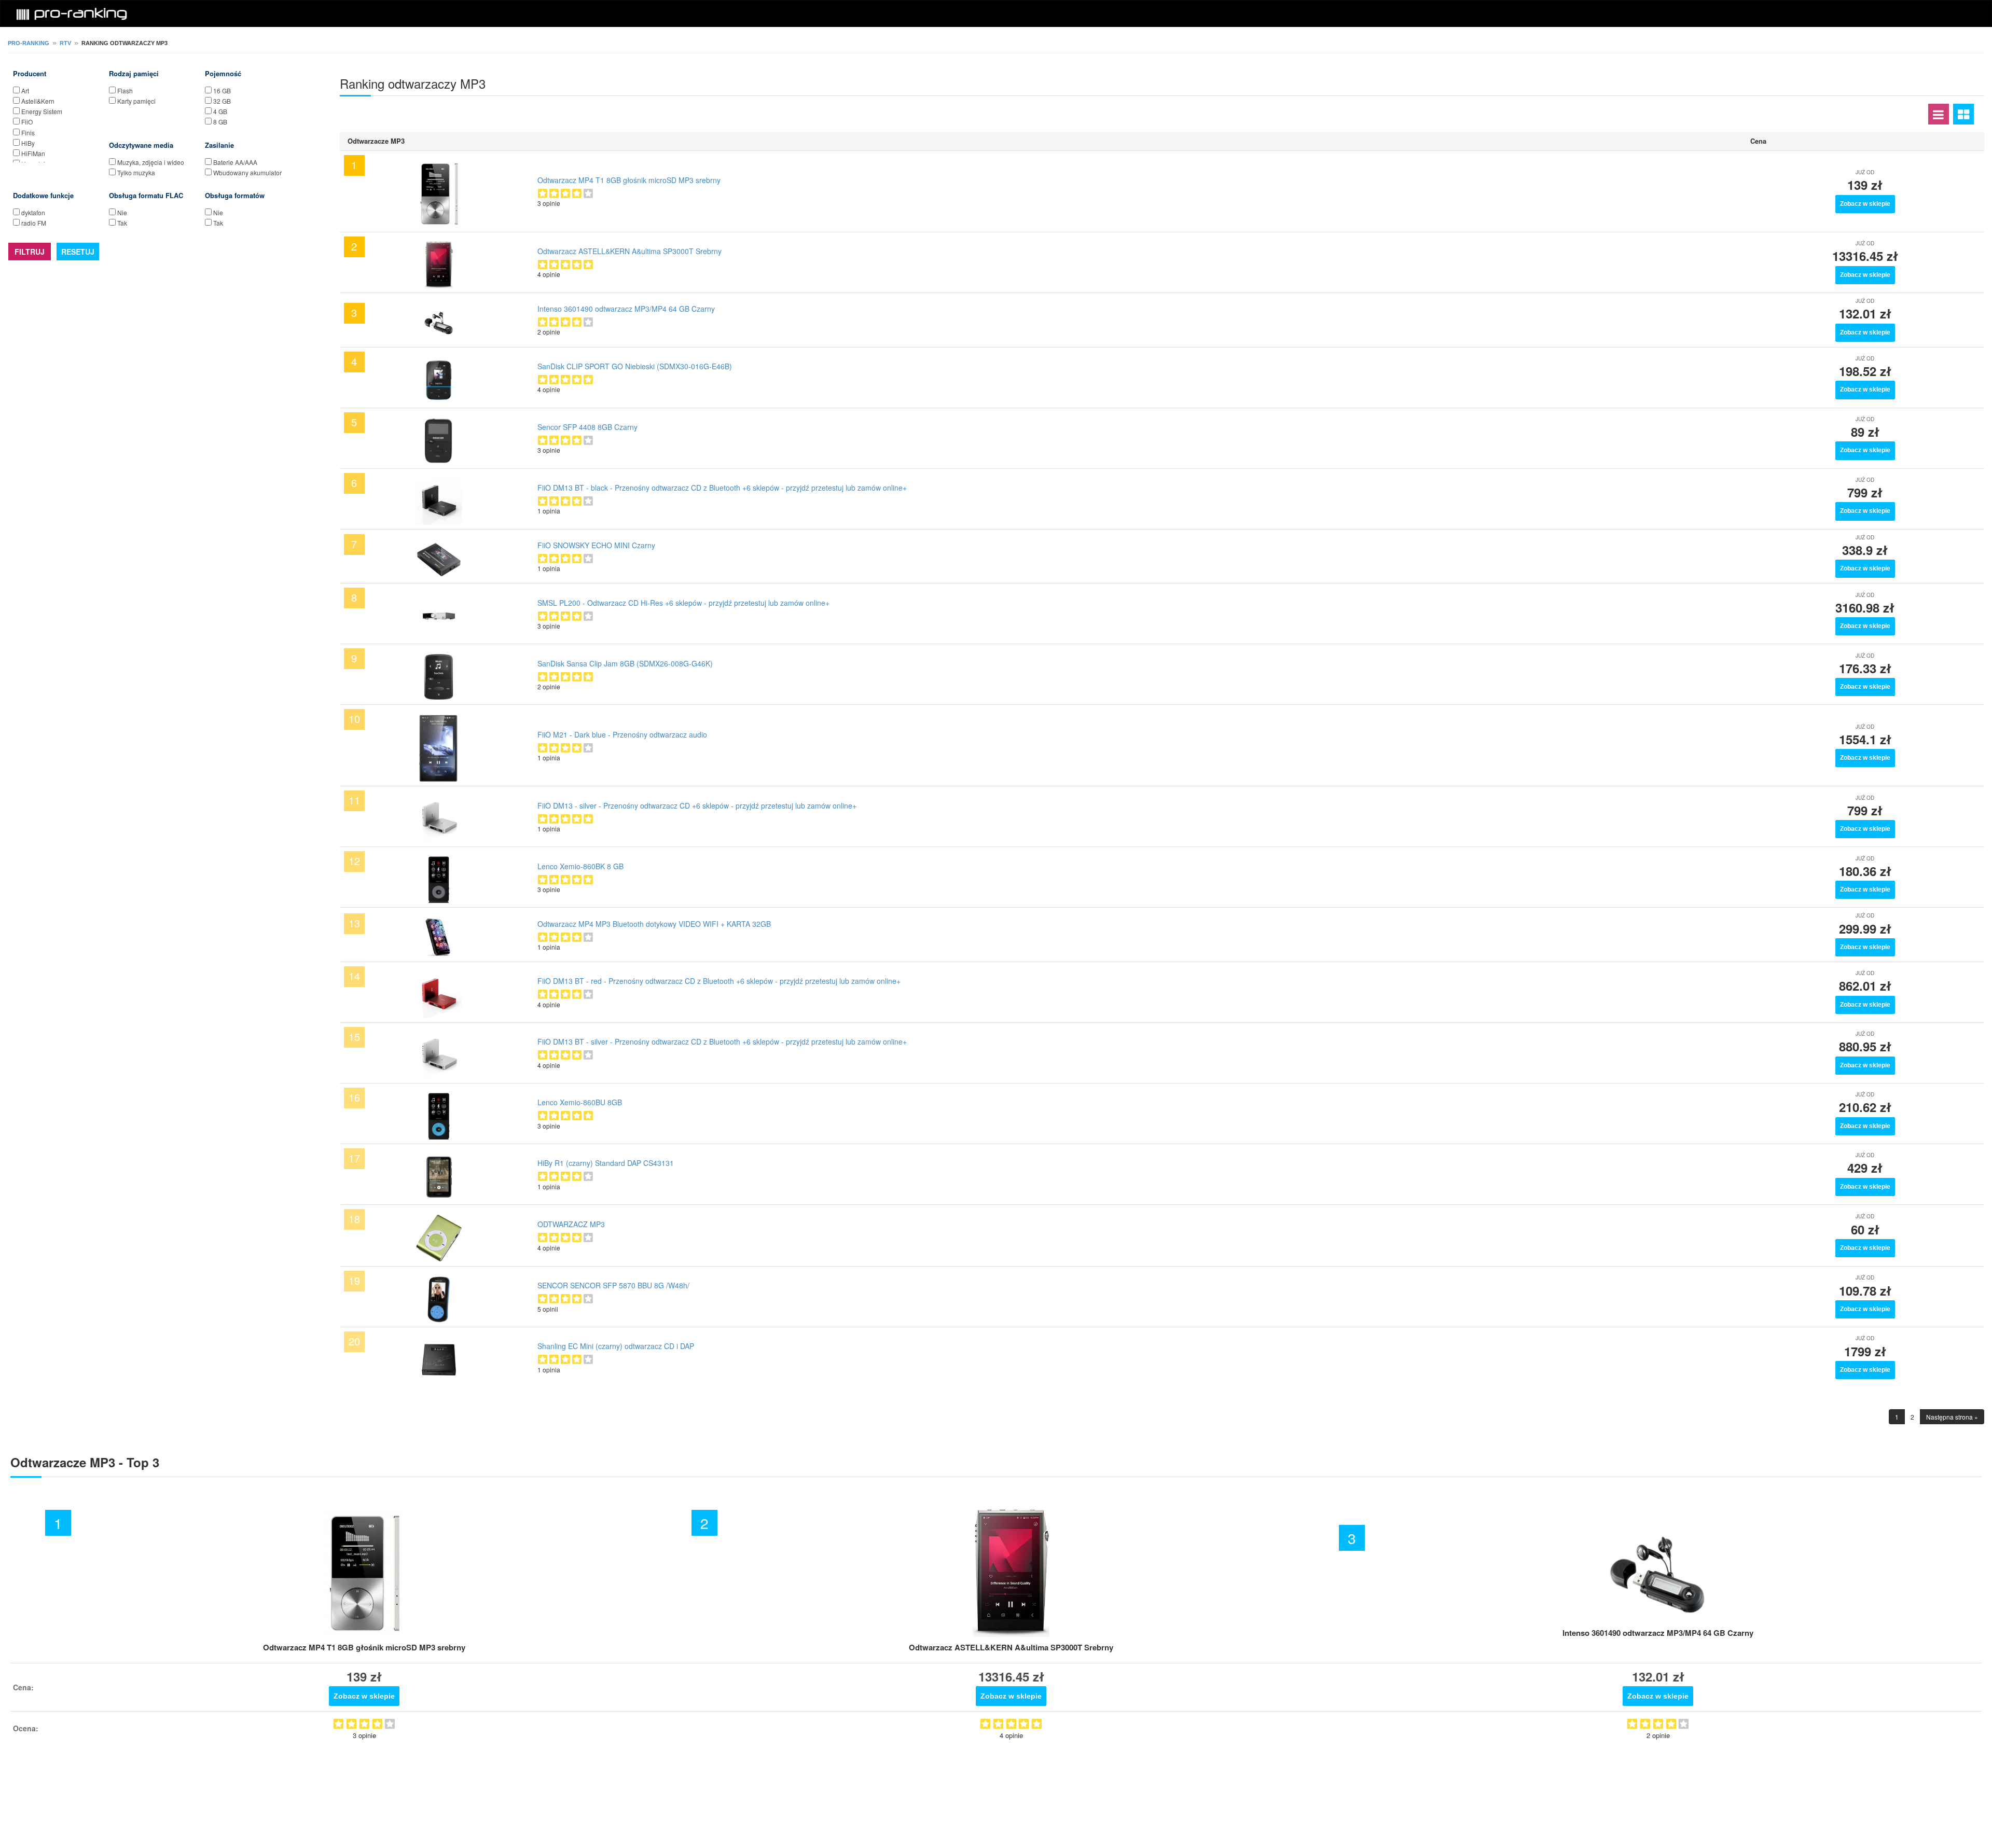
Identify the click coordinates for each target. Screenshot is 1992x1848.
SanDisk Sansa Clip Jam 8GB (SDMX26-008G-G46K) (625, 663)
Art (25, 91)
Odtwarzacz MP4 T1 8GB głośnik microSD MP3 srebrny (629, 180)
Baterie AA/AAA (235, 162)
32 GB (222, 101)
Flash (125, 91)
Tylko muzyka (136, 172)
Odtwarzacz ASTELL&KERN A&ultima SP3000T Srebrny (630, 251)
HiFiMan (33, 153)
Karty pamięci (136, 101)
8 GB (220, 122)
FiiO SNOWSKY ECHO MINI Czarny (596, 545)
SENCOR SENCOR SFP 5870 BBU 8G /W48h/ (613, 1285)
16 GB (222, 91)
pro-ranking (29, 43)
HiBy (28, 143)
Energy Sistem (42, 111)
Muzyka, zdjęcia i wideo (151, 162)
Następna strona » (1952, 1417)
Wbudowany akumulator (247, 172)
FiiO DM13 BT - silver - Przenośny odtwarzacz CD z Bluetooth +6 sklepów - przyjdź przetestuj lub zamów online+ (722, 1041)
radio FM (34, 223)
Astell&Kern (38, 101)
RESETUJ (78, 252)
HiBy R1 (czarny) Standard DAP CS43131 (606, 1163)
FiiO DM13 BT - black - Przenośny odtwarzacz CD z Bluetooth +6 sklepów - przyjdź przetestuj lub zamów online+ (722, 488)
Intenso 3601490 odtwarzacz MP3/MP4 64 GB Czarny (626, 309)
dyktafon (33, 212)
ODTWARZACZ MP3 (571, 1224)
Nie (122, 212)
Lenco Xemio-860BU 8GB (580, 1102)
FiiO (27, 122)
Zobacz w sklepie (1865, 204)
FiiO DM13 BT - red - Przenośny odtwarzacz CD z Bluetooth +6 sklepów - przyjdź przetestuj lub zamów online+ (719, 981)
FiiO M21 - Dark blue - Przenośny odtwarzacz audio (622, 734)
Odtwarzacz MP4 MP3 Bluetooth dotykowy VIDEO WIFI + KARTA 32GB (654, 924)
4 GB (220, 111)
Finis (28, 133)
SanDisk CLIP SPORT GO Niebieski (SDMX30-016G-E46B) (635, 366)
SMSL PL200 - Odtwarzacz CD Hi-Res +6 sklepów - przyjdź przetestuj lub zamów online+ (683, 603)
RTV (65, 43)
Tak (122, 223)
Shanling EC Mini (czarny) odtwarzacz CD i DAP (616, 1346)
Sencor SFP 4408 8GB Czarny (587, 427)
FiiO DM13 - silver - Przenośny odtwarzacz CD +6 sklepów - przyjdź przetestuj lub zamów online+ (697, 805)
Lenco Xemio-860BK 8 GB (580, 866)
